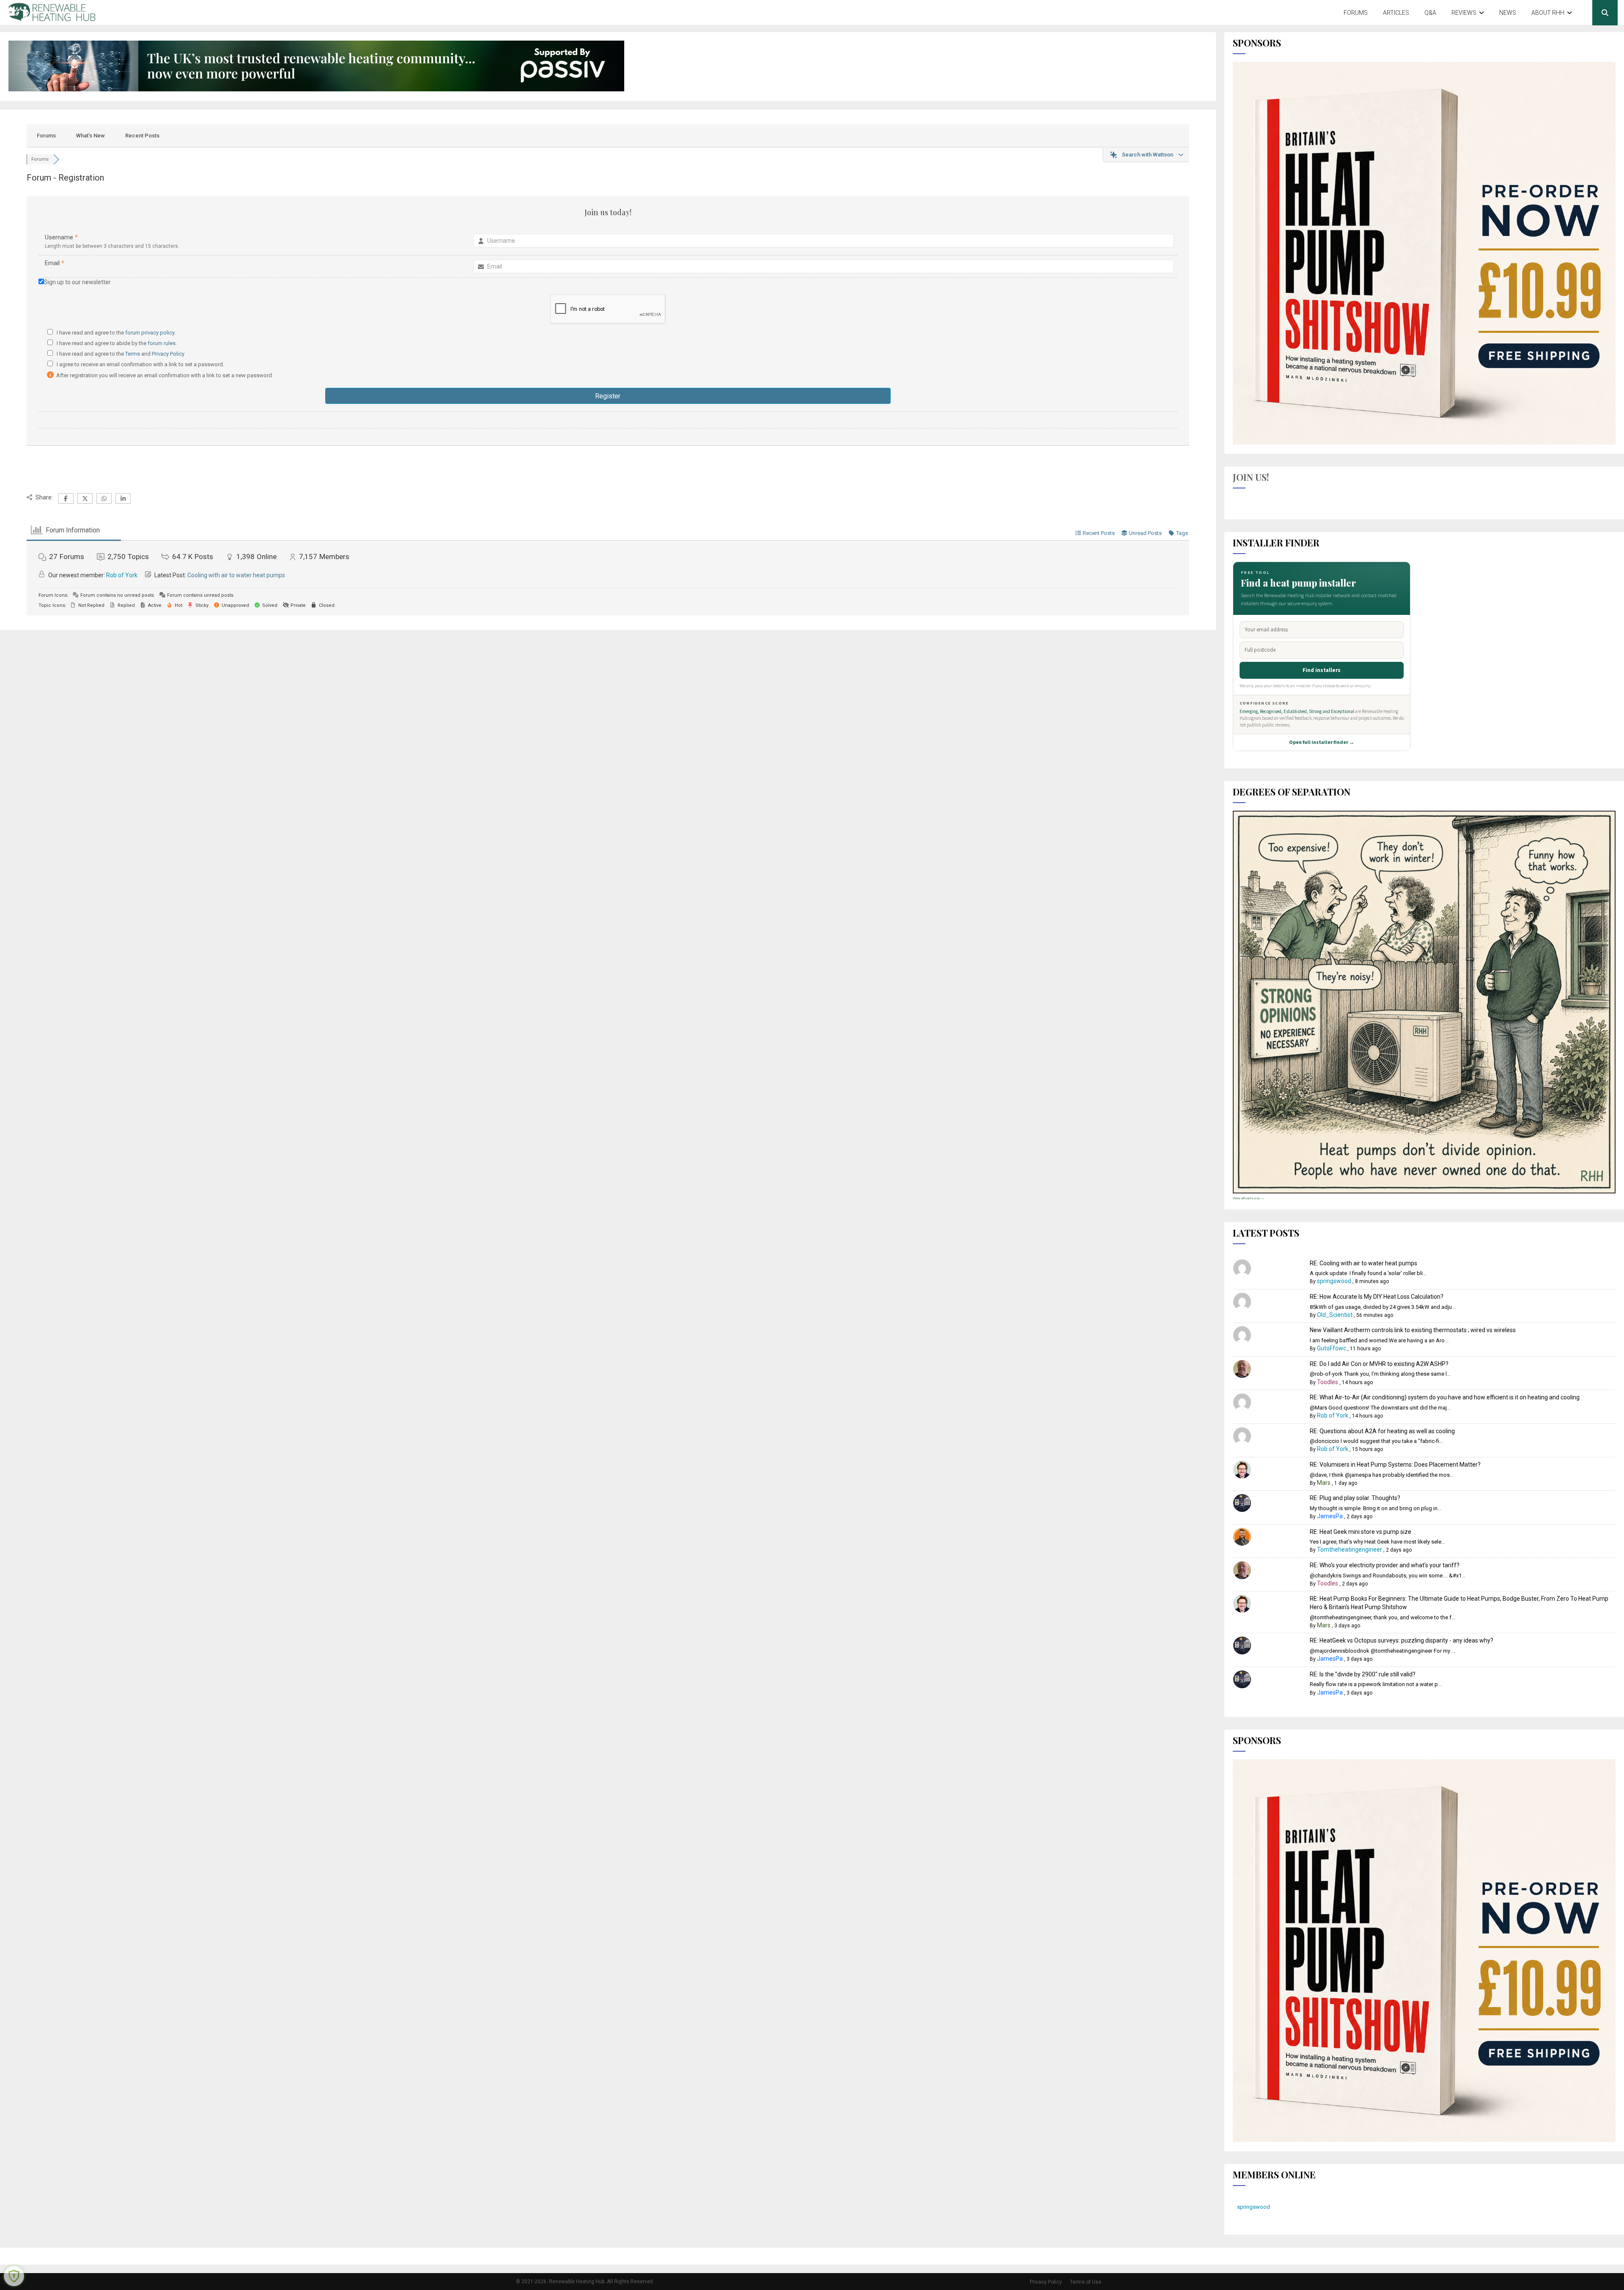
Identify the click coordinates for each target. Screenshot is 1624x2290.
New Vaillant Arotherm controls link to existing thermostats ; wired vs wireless (1413, 1330)
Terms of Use (1086, 2282)
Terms (133, 354)
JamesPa (1330, 1516)
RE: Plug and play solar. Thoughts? (1355, 1498)
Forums (1356, 13)
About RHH (1548, 13)
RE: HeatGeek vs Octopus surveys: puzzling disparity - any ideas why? (1402, 1640)
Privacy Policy (168, 354)
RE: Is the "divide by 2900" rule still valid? (1363, 1674)
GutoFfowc (1332, 1348)
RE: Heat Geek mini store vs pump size (1361, 1532)
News (1508, 13)
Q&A (1430, 13)
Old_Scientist (1335, 1315)
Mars (1324, 1483)
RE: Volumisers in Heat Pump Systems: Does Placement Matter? (1395, 1465)
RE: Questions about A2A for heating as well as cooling (1382, 1431)
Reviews (1464, 13)
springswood (1334, 1281)
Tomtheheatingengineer (1350, 1550)
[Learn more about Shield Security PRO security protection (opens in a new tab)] (14, 2276)
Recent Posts (142, 136)
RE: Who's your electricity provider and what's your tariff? (1385, 1565)
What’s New (91, 136)
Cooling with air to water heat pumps (236, 575)
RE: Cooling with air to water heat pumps (1363, 1263)
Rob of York (122, 575)
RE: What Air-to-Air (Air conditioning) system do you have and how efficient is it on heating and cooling (1445, 1397)
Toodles (1328, 1382)
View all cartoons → (1248, 1198)
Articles (1396, 13)
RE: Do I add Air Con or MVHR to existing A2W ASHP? (1379, 1364)
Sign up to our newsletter (77, 282)
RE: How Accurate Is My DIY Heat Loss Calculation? (1377, 1297)
